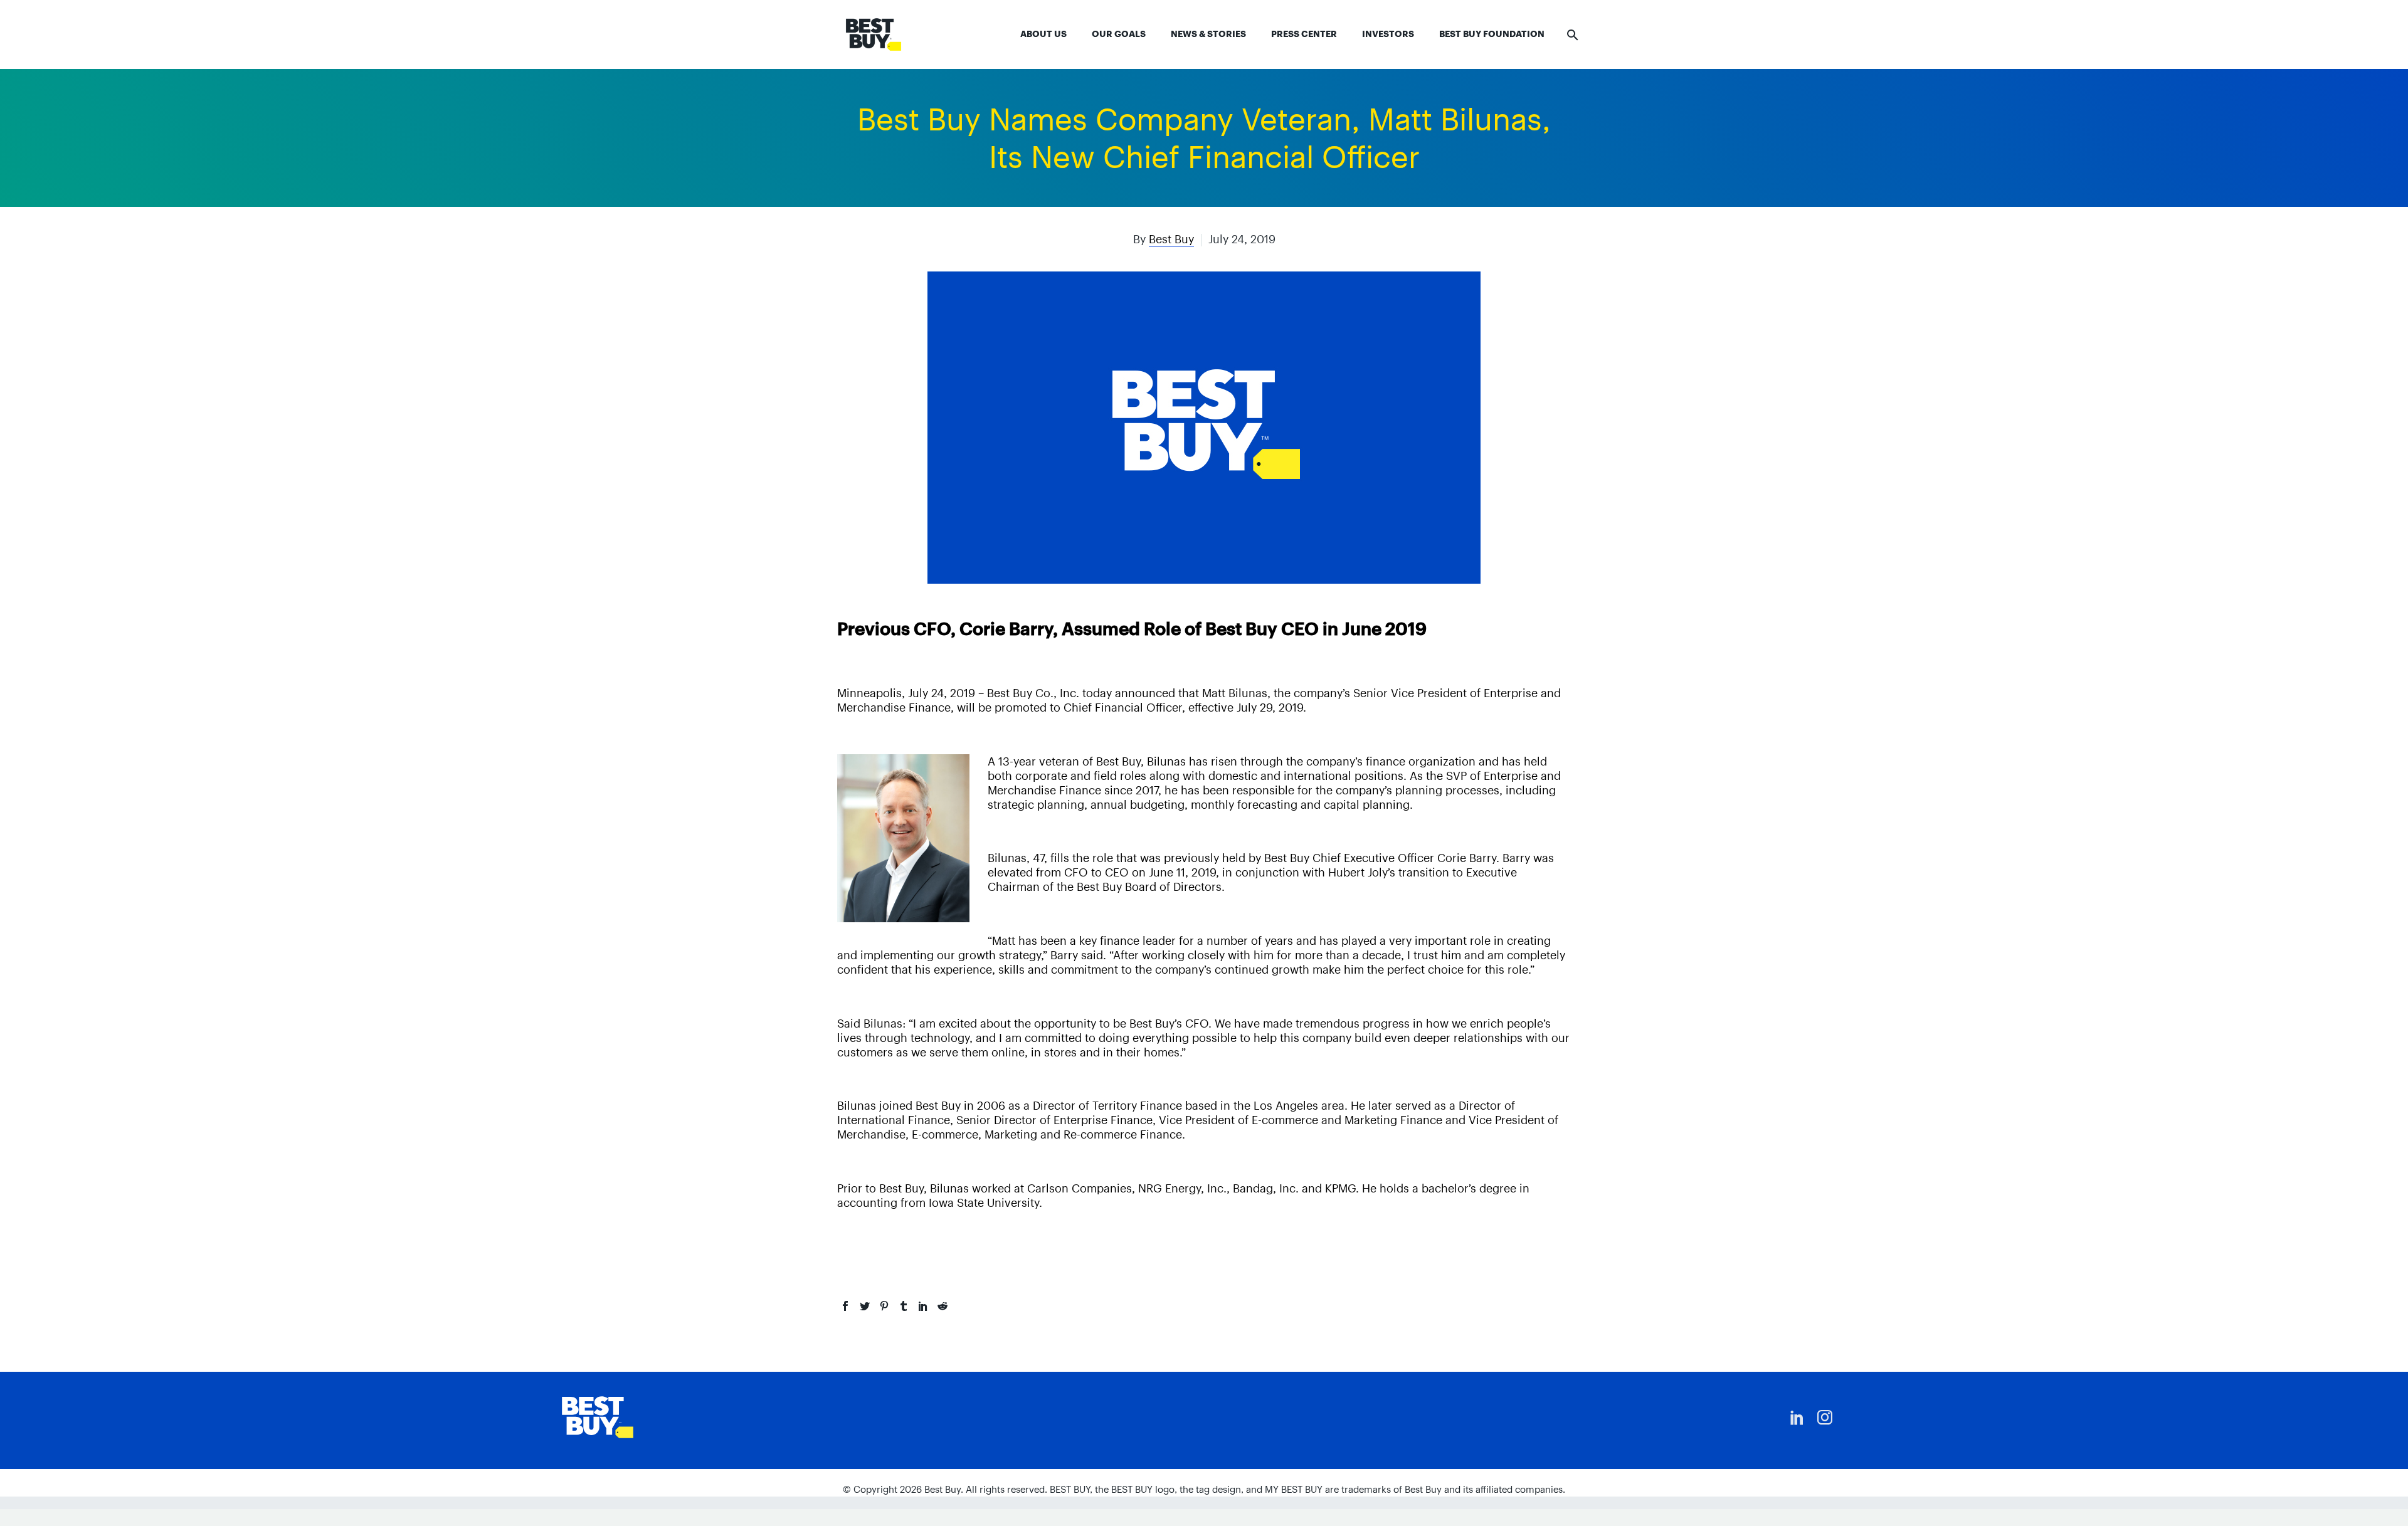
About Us (1043, 34)
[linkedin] (1797, 1418)
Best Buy (1171, 239)
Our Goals (1119, 34)
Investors (1388, 34)
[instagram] (1825, 1418)
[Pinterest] (884, 1306)
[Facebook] (845, 1306)
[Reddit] (943, 1306)
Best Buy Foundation (1492, 34)
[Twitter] (865, 1306)
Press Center (1304, 34)
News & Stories (1208, 34)
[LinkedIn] (923, 1306)
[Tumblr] (904, 1306)
